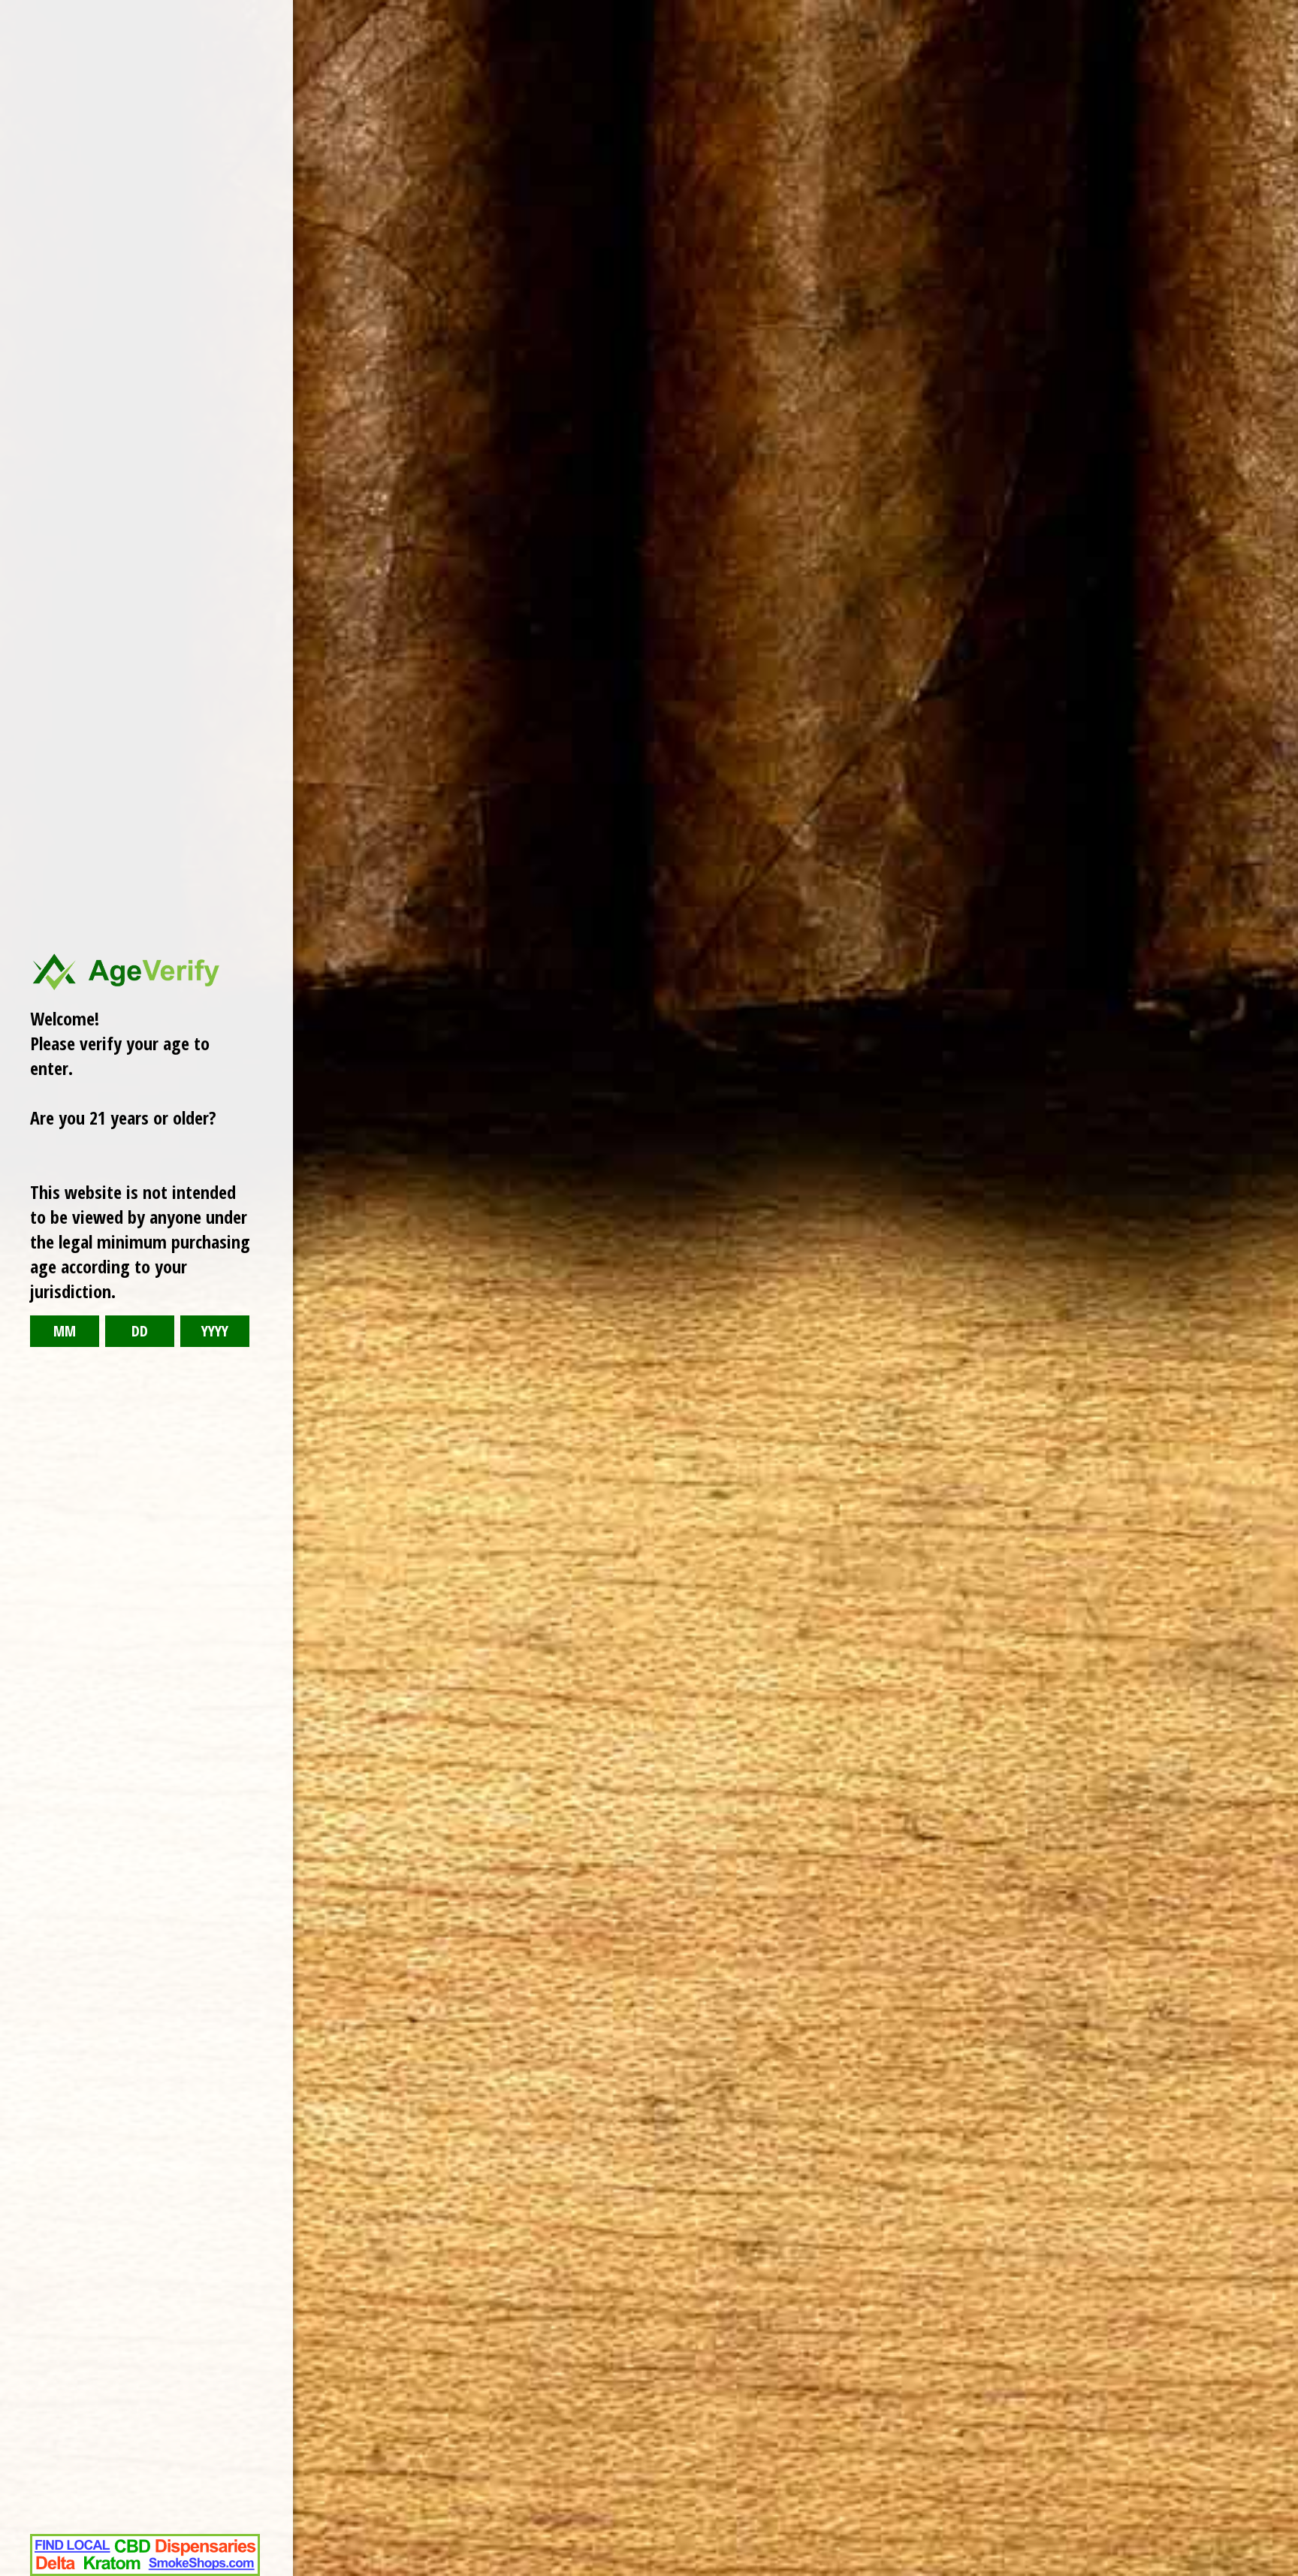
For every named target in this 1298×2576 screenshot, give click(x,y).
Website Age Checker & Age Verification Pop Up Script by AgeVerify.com (1279, 2572)
